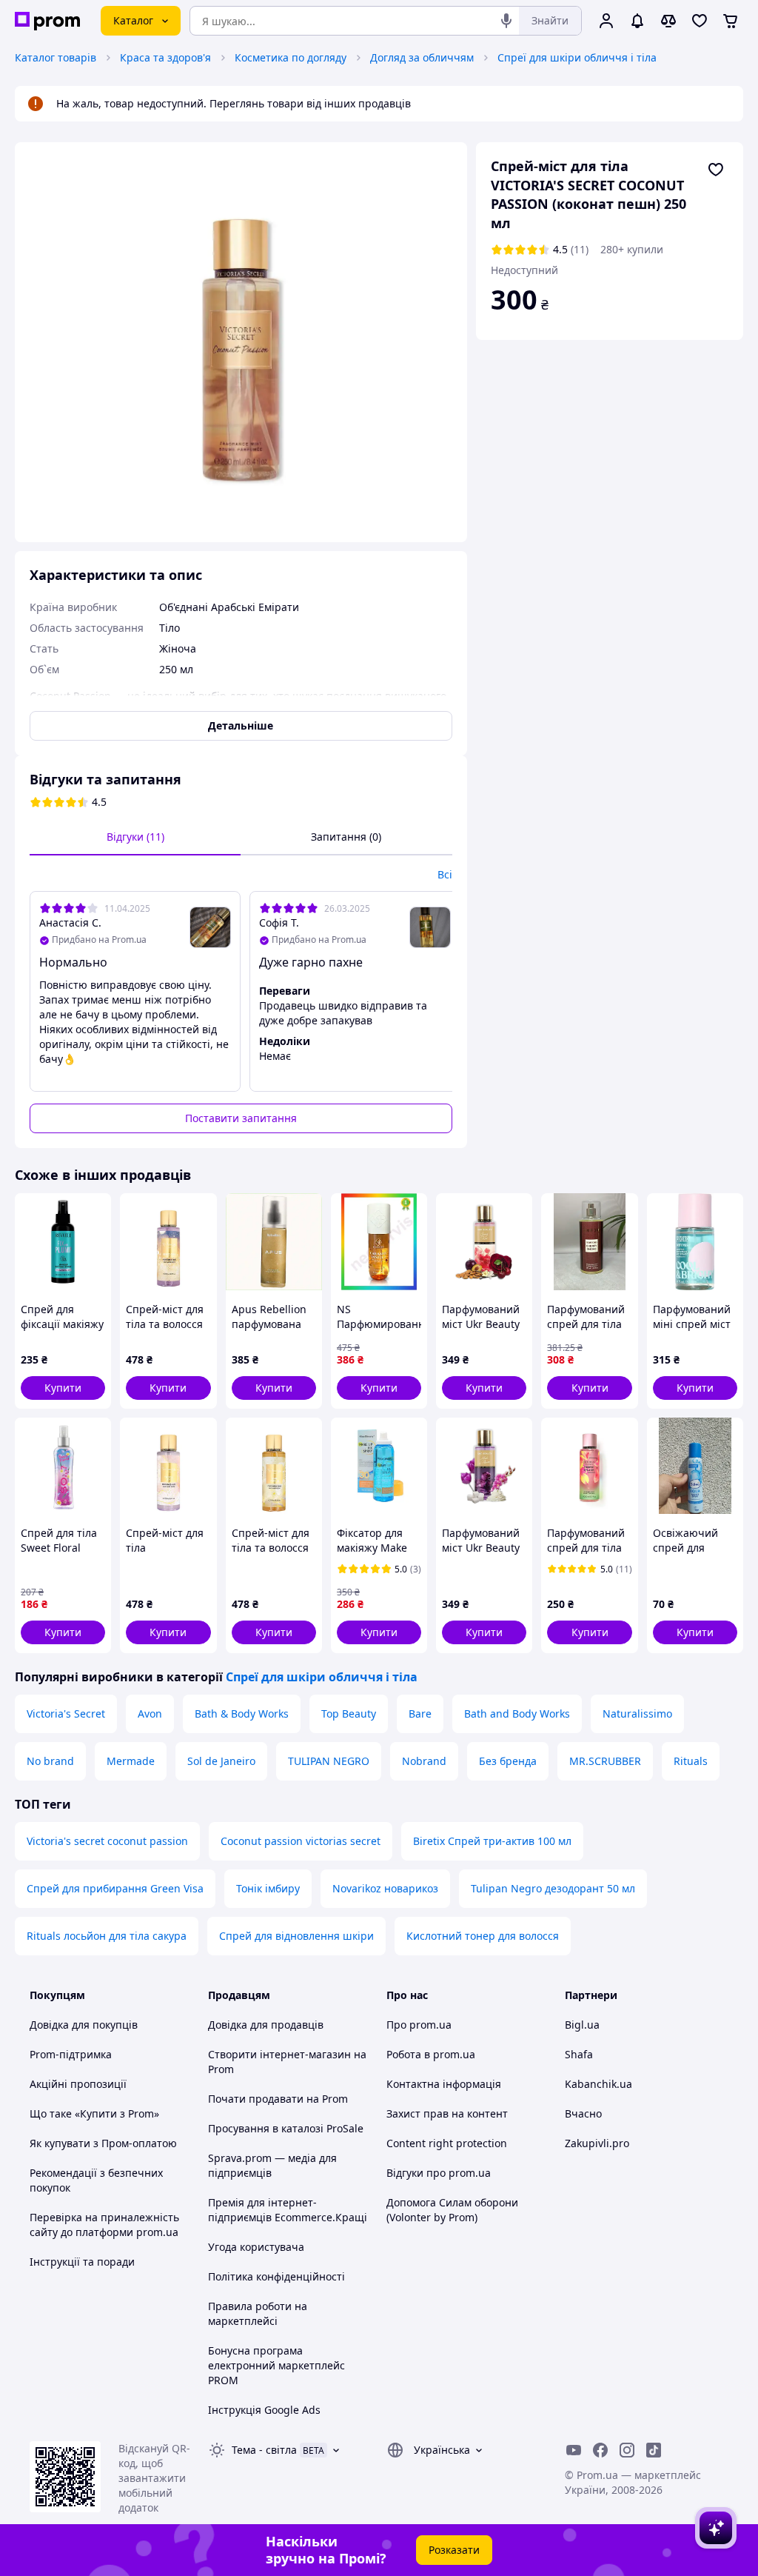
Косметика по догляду (291, 57)
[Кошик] (731, 21)
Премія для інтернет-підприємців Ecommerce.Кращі (288, 2210)
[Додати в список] (716, 170)
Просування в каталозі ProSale (286, 2128)
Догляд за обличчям (422, 57)
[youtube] (574, 2450)
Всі (445, 874)
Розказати (454, 2550)
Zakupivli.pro (597, 2143)
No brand (50, 1761)
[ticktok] (654, 2450)
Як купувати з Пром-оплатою (103, 2143)
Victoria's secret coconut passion (107, 1841)
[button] (63, 1388)
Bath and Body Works (517, 1714)
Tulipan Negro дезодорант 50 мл (553, 1888)
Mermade (131, 1761)
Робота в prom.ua (431, 2054)
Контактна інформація (444, 2084)
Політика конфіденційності (276, 2276)
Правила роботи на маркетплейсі (258, 2313)
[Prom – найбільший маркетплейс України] (47, 21)
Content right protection (447, 2143)
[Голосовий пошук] (506, 21)
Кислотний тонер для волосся (483, 1936)
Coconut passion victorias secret (301, 1841)
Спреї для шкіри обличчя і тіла (577, 57)
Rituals (691, 1761)
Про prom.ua (419, 2025)
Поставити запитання (241, 1118)
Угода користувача (256, 2247)
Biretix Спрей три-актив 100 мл (492, 1841)
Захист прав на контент (447, 2113)
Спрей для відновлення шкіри (296, 1936)
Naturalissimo (637, 1714)
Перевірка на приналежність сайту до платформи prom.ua (104, 2225)
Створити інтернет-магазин (279, 2054)
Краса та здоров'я (165, 57)
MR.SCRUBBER (605, 1761)
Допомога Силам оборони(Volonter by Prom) (452, 2210)
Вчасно (583, 2113)
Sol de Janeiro (221, 1761)
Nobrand (424, 1761)
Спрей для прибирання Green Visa (115, 1888)
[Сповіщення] (637, 21)
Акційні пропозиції (78, 2084)
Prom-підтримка (71, 2054)
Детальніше (241, 725)
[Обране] (700, 21)
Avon (150, 1714)
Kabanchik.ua (598, 2084)
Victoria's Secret (66, 1714)
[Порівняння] (668, 21)
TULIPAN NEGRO (329, 1761)
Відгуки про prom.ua (439, 2173)
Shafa (579, 2054)
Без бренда (508, 1761)
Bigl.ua (582, 2025)
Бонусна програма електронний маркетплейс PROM (276, 2365)
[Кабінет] (606, 21)
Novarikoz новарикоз (385, 1888)
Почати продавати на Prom (278, 2099)
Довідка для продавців (266, 2025)
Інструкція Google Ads (264, 2410)
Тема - (264, 2450)
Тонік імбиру (268, 1888)
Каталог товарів (56, 57)
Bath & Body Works (242, 1714)
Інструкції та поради (82, 2262)
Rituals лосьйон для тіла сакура (107, 1936)
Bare (420, 1714)
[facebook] (600, 2450)
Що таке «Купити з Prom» (94, 2113)
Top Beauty (349, 1714)
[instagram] (627, 2450)
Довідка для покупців (84, 2025)
